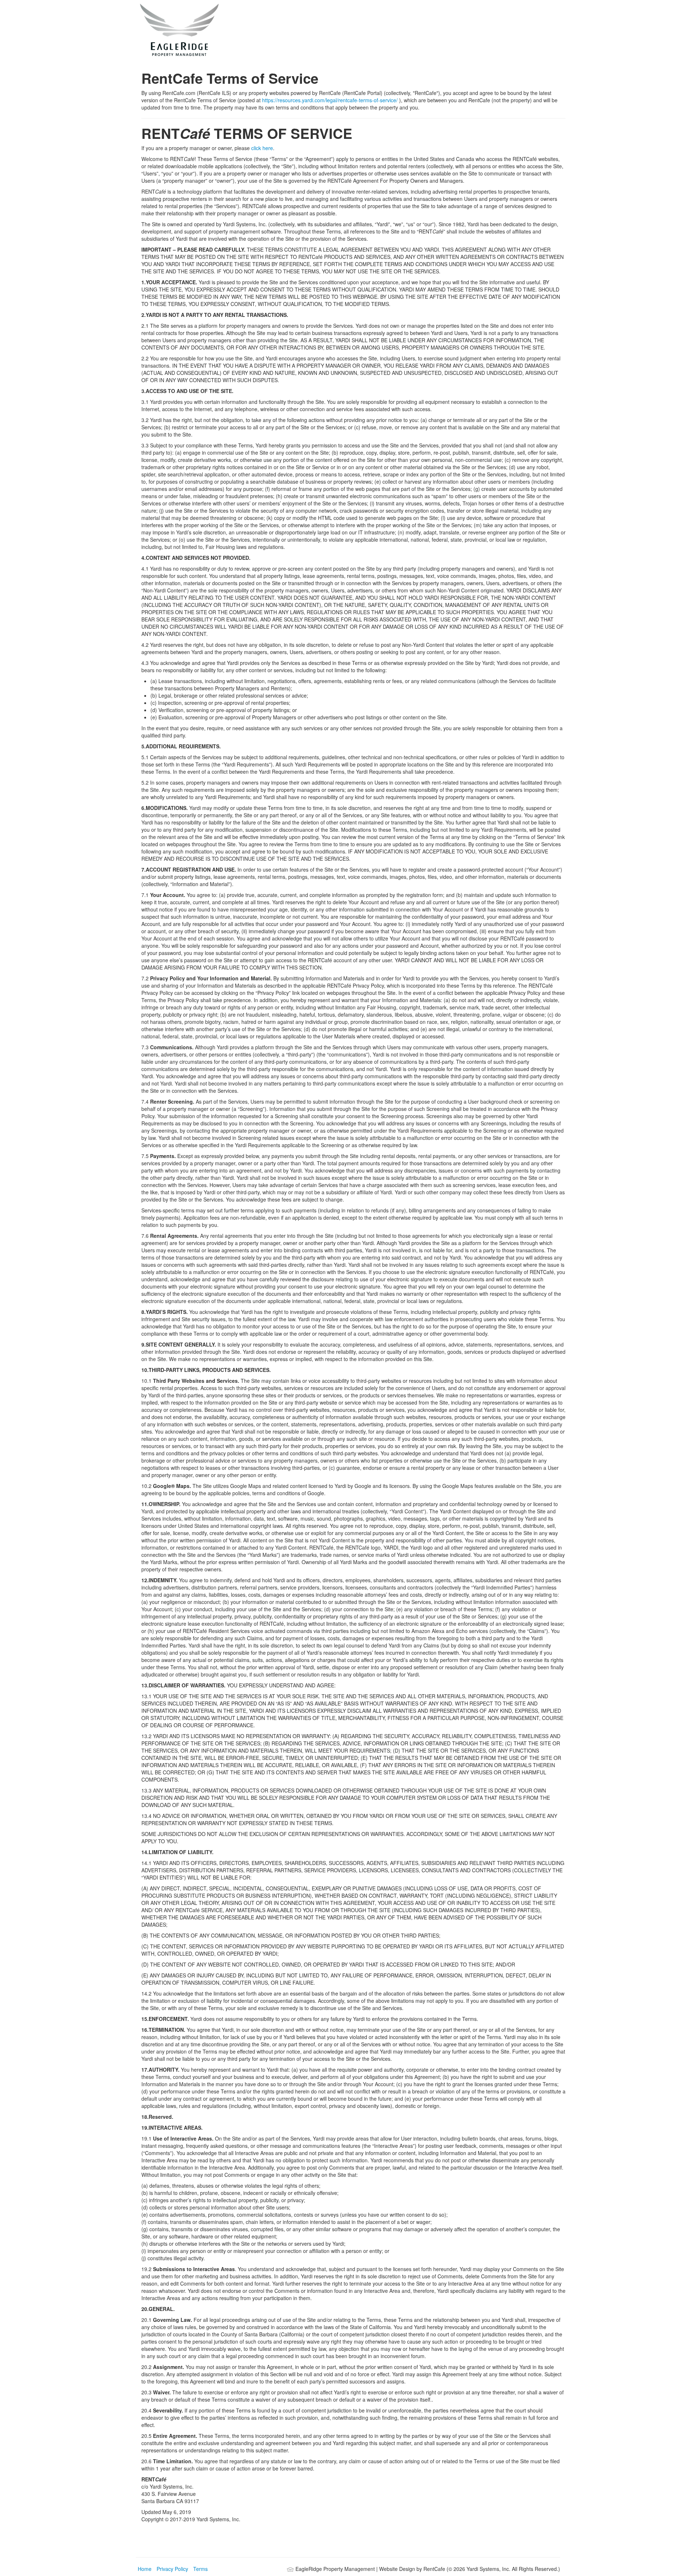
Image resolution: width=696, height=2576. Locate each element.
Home (145, 2569)
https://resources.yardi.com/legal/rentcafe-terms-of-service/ (331, 100)
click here (262, 148)
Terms (200, 2569)
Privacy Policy (172, 2569)
